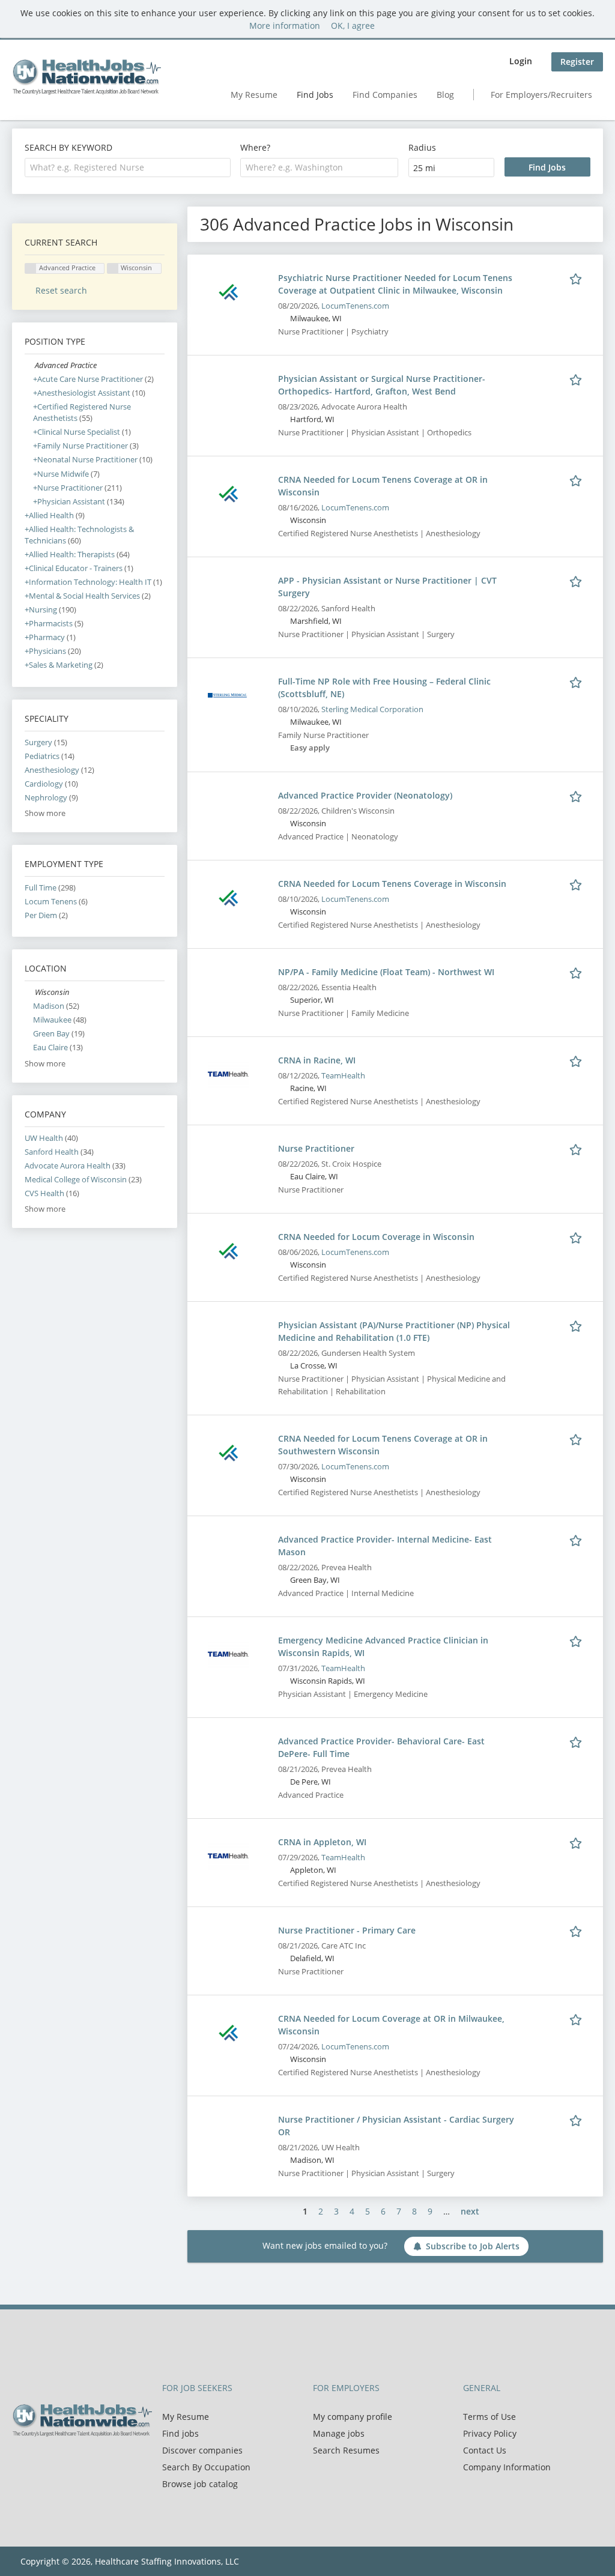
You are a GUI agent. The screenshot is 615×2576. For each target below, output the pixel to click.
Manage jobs (339, 2433)
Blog (445, 95)
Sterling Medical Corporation (372, 709)
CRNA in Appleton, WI (322, 1842)
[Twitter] (41, 2462)
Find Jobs (315, 95)
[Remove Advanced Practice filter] (30, 365)
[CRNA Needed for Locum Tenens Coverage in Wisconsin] (228, 897)
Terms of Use (489, 2417)
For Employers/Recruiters (541, 95)
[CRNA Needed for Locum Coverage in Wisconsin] (228, 1250)
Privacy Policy (490, 2433)
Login (521, 61)
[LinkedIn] (60, 2462)
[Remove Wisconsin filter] (30, 992)
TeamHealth (343, 1076)
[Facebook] (21, 2462)
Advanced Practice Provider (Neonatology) (365, 795)
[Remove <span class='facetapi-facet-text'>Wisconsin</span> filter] (113, 269)
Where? (255, 147)
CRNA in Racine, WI (317, 1060)
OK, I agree (353, 26)
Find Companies (385, 95)
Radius (422, 147)
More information (285, 26)
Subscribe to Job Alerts (473, 2246)
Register (577, 62)
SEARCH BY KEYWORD (68, 147)
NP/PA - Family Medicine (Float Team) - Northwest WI (386, 972)
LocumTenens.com (355, 306)
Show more (45, 813)
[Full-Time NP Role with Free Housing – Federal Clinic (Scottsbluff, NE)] (228, 694)
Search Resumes (346, 2450)
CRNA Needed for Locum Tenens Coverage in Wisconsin (392, 884)
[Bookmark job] (578, 277)
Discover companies (202, 2450)
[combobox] (128, 168)
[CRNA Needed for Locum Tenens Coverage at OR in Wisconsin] (228, 493)
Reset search (61, 290)
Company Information (507, 2467)
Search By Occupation (206, 2467)
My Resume (254, 95)
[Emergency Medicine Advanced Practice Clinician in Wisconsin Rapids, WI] (228, 1653)
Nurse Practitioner (316, 1148)
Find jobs (180, 2433)
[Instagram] (78, 2462)
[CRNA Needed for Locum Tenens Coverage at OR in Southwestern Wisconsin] (228, 1452)
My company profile (353, 2417)
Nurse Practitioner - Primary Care (347, 1930)
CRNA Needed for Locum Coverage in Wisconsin (376, 1237)
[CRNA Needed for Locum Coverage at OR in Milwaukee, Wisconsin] (228, 2032)
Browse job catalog (200, 2484)
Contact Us (485, 2450)
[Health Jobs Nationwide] (86, 77)
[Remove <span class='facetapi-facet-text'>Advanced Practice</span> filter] (31, 269)
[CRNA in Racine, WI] (228, 1073)
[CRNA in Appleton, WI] (228, 1855)
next (470, 2211)
